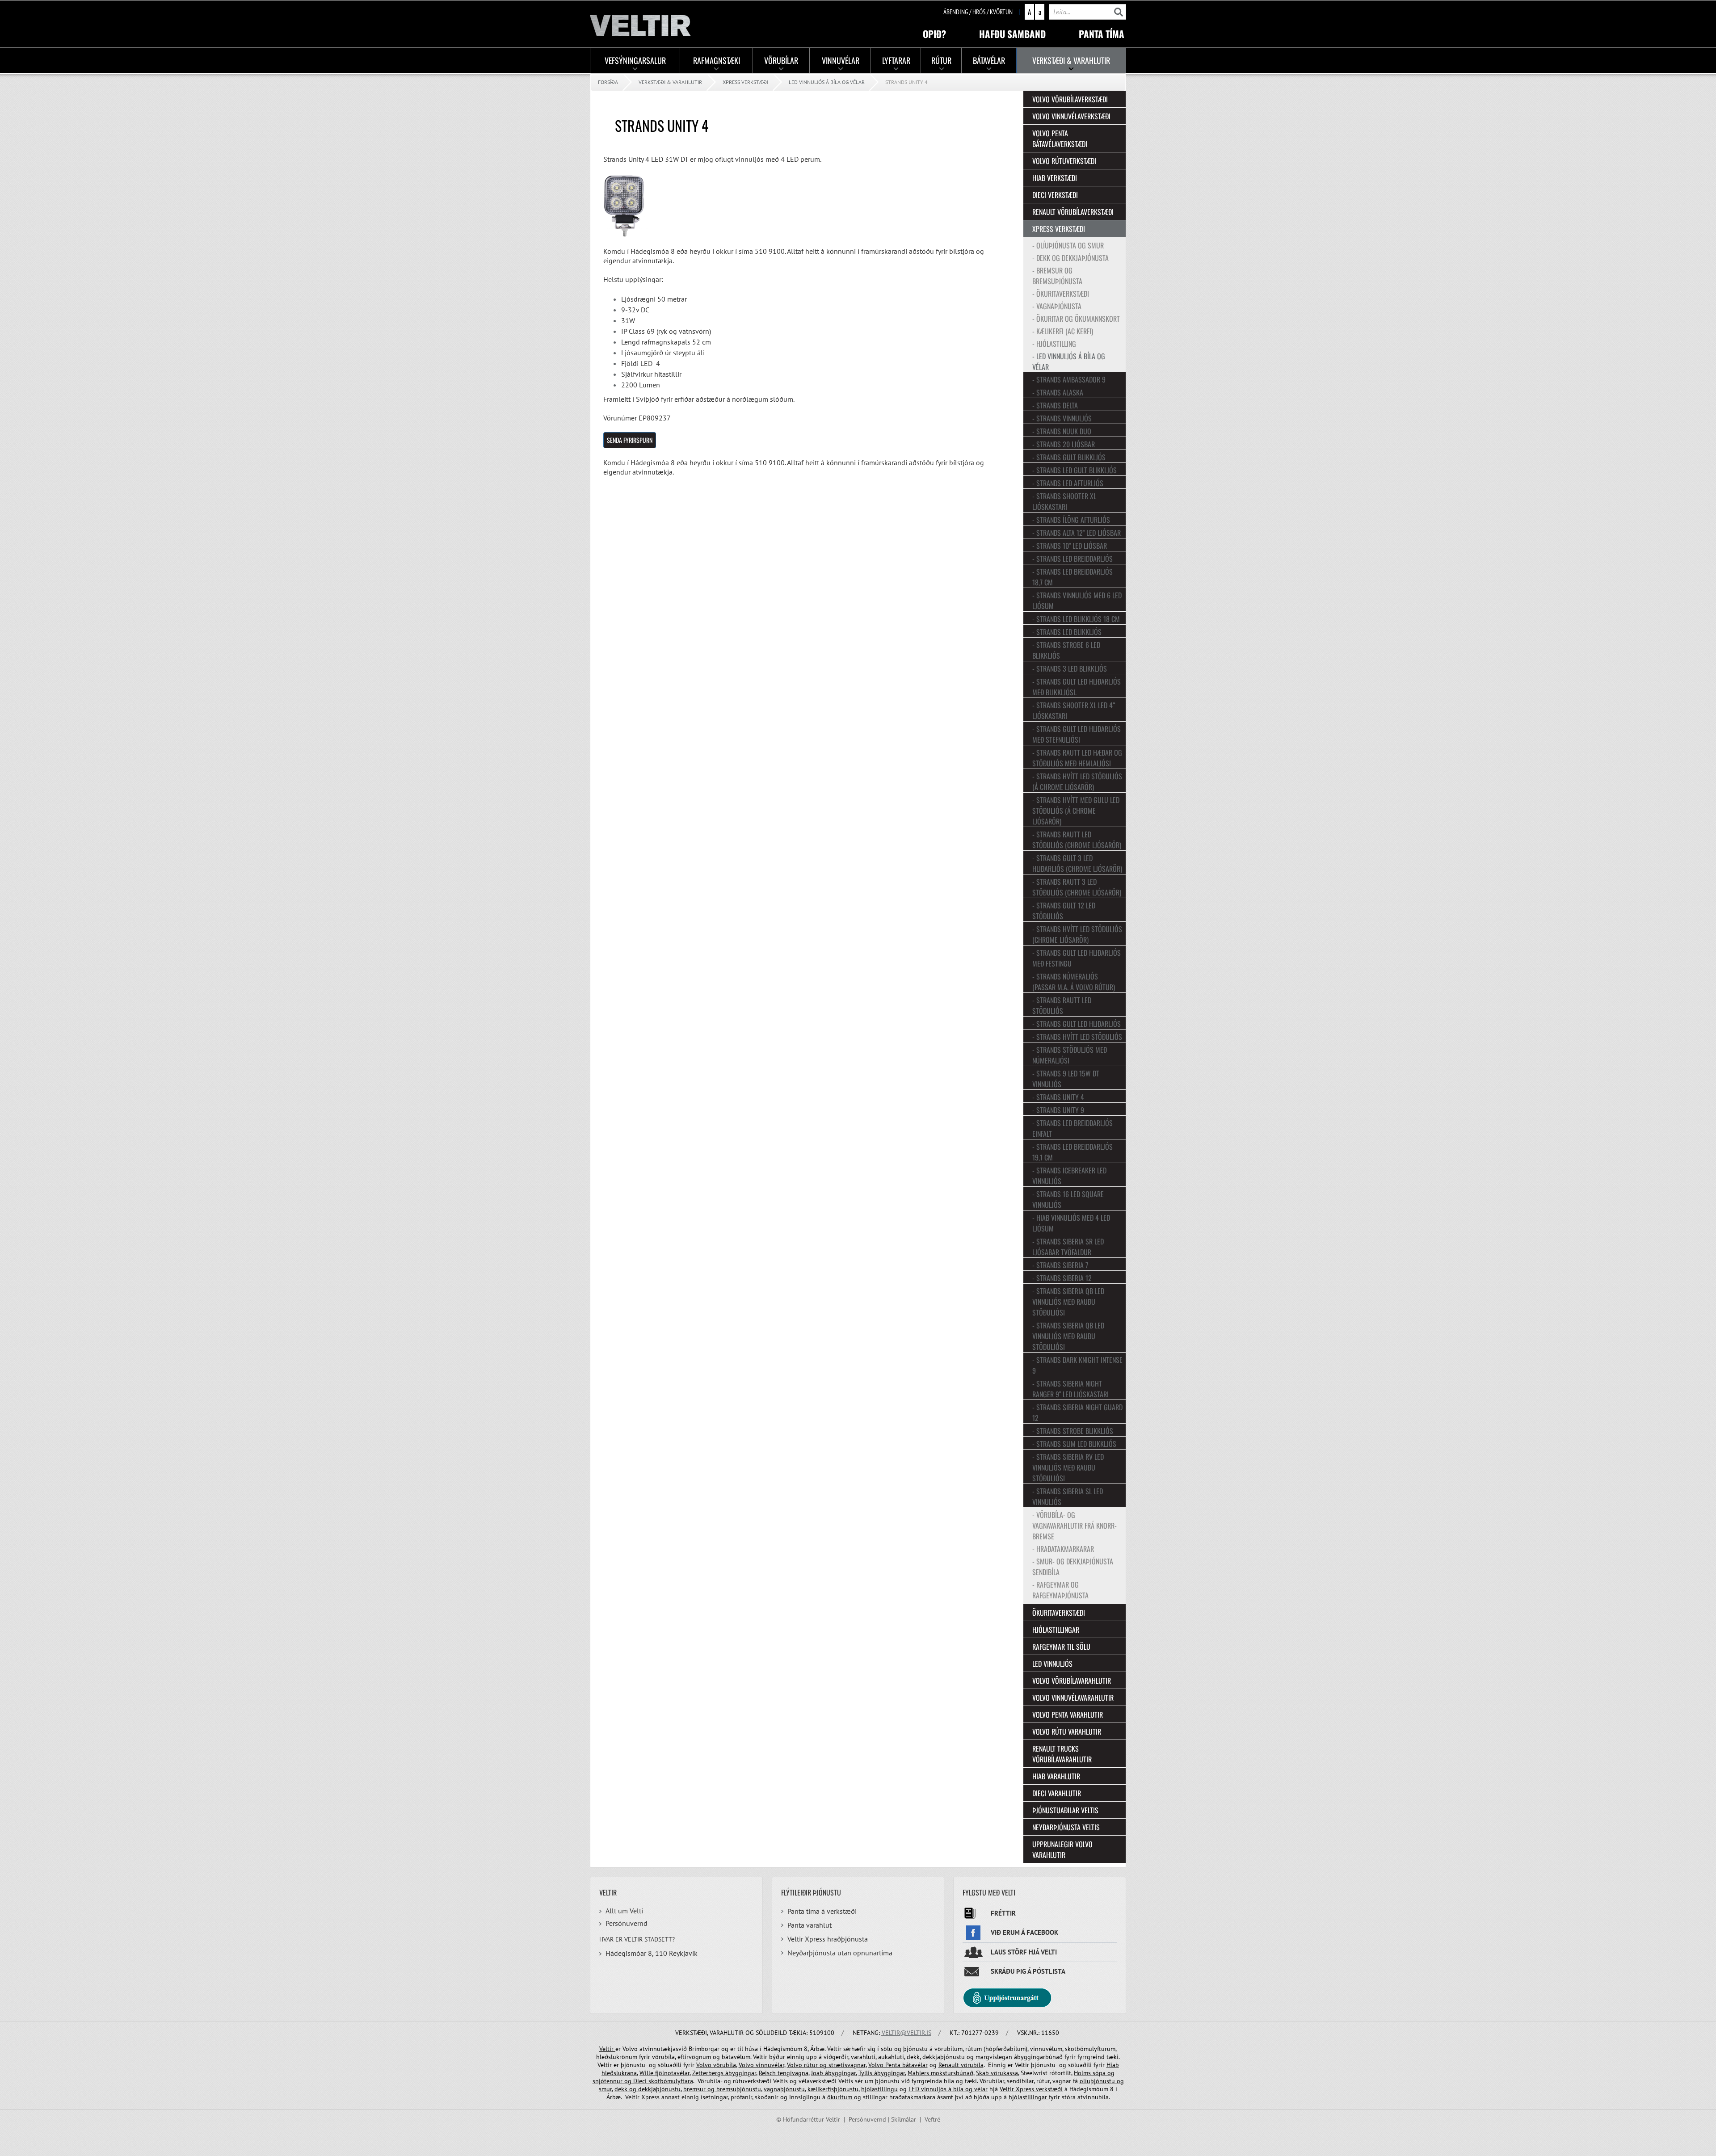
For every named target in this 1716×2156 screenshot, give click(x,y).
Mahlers (919, 2073)
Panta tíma (1102, 34)
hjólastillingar (1029, 2097)
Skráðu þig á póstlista (1028, 1971)
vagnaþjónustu (784, 2089)
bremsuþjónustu (738, 2089)
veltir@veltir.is (906, 2033)
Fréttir (1003, 1913)
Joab (817, 2073)
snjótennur (608, 2081)
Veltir (607, 2049)
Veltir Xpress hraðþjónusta (828, 1939)
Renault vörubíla (961, 2065)
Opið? (934, 34)
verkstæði (1048, 2089)
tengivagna (793, 2073)
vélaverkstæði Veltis (826, 2081)
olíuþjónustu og (1102, 2081)
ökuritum (841, 2097)
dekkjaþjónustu (659, 2089)
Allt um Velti (624, 1911)
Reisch (768, 2073)
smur (605, 2089)
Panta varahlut (810, 1925)
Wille (647, 2073)
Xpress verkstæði (745, 82)
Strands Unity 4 (906, 82)
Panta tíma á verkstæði (822, 1911)
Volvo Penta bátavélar (898, 2065)
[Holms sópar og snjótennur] (632, 2081)
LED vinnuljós (928, 2089)
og (1111, 2073)
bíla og (963, 2089)
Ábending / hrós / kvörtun (978, 12)
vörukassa (1004, 2073)
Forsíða (608, 82)
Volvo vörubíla (716, 2065)
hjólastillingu (879, 2089)
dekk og (626, 2089)
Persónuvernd (627, 1923)
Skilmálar (904, 2119)
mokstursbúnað (952, 2073)
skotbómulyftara (671, 2081)
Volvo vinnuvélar (761, 2065)
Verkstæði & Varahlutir (670, 82)
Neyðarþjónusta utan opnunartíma (840, 1953)
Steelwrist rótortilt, (1046, 2073)
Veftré (932, 2119)
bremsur (695, 2089)
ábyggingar (741, 2073)
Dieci (641, 2081)
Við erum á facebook (1024, 1932)
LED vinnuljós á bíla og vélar (827, 82)
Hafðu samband (1012, 34)
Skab (983, 2073)
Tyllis (866, 2073)
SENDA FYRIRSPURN (630, 440)
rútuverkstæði (752, 2081)
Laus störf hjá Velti (1024, 1952)
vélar (981, 2089)
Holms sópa (1091, 2073)
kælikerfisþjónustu (833, 2089)
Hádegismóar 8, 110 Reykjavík (652, 1953)
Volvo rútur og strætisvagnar (826, 2065)
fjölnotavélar (672, 2073)
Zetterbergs (709, 2073)
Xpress (1025, 2089)
